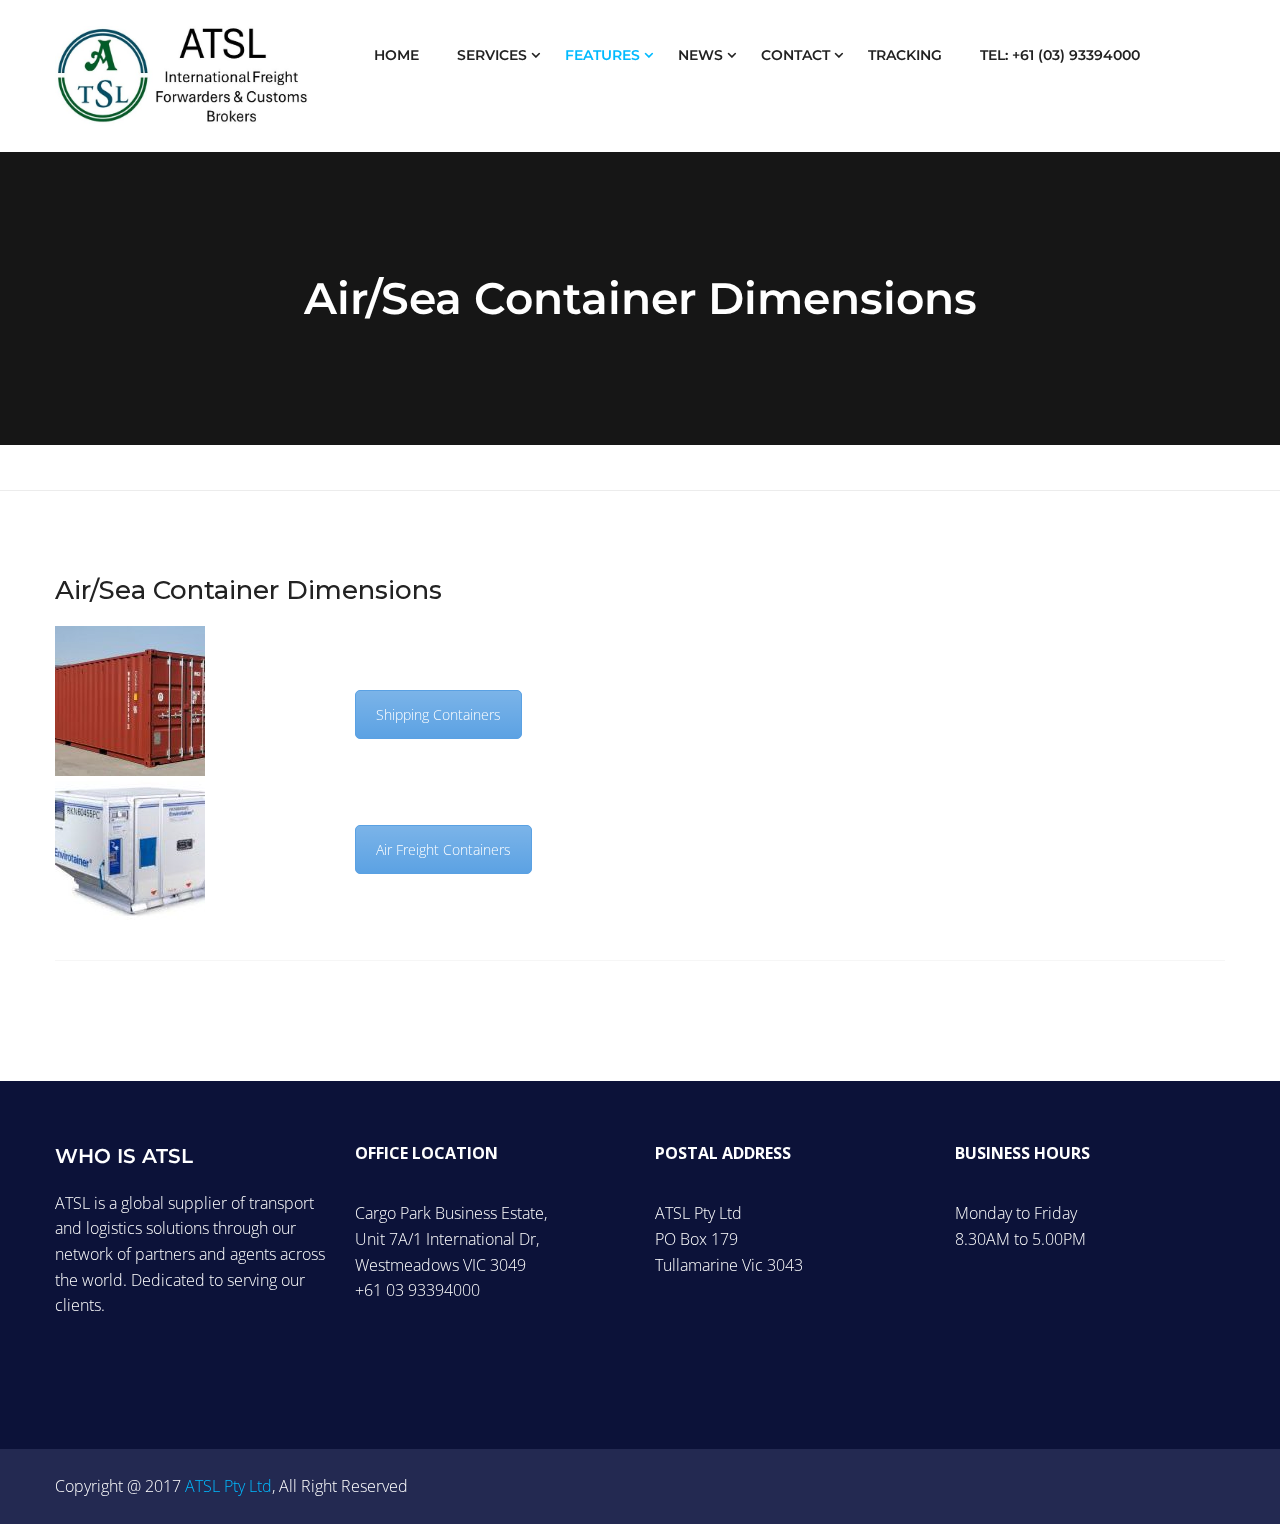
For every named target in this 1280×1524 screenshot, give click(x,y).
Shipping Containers (438, 714)
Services (492, 55)
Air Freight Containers (443, 849)
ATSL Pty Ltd (228, 1486)
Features (602, 55)
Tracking (905, 55)
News (700, 55)
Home (396, 55)
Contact (795, 55)
